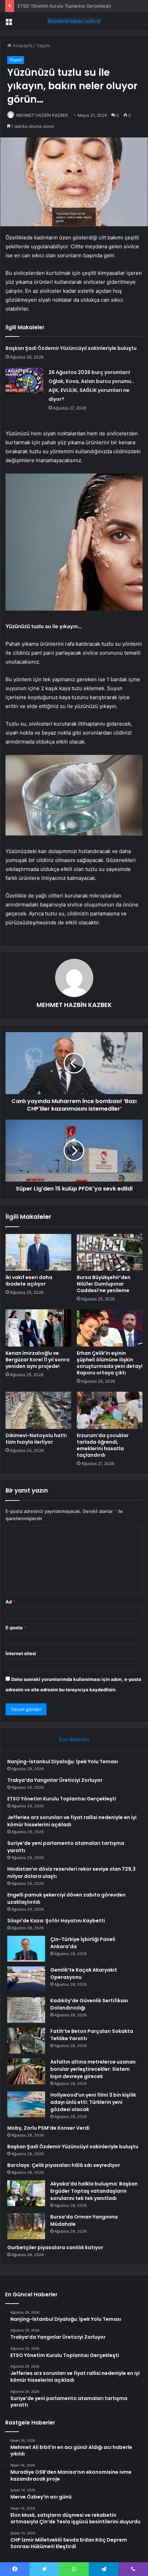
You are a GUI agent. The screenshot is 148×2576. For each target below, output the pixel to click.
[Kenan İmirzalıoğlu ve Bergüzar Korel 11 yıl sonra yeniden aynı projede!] (38, 1328)
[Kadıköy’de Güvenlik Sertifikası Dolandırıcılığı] (26, 2010)
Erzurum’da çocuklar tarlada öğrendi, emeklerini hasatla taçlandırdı (103, 1445)
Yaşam (43, 45)
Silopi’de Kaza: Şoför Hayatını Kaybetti (56, 1921)
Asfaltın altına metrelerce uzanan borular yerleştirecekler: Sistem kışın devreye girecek (93, 2069)
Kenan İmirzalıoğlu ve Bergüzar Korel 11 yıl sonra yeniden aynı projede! (38, 1360)
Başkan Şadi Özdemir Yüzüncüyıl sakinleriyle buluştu (71, 348)
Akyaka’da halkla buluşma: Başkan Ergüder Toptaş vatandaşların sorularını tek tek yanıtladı (94, 2191)
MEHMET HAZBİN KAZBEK (42, 115)
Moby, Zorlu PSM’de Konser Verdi (48, 2128)
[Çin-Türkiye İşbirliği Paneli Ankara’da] (26, 1949)
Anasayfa (22, 45)
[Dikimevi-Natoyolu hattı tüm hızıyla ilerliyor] (38, 1410)
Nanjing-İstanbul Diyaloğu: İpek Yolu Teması (63, 1762)
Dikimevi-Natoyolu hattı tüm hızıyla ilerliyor (36, 1439)
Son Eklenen (74, 1739)
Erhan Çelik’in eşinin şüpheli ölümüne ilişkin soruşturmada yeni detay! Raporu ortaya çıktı (110, 1363)
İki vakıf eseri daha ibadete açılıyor (29, 1281)
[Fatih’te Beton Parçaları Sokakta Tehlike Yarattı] (26, 2041)
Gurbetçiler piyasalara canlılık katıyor (55, 2247)
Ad (10, 1602)
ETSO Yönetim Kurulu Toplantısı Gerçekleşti (64, 6)
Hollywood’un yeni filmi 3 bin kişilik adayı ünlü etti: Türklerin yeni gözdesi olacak (93, 2102)
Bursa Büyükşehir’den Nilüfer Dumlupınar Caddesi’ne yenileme (104, 1284)
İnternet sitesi (21, 1653)
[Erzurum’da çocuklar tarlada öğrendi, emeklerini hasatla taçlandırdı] (110, 1410)
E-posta (16, 1628)
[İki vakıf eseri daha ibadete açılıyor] (38, 1253)
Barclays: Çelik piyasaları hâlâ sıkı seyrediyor (64, 2165)
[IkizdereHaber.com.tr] (74, 21)
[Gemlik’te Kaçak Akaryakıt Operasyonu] (26, 1979)
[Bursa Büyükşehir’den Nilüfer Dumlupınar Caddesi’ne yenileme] (110, 1253)
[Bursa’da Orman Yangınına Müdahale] (26, 2226)
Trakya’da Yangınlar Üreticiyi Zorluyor (55, 1780)
